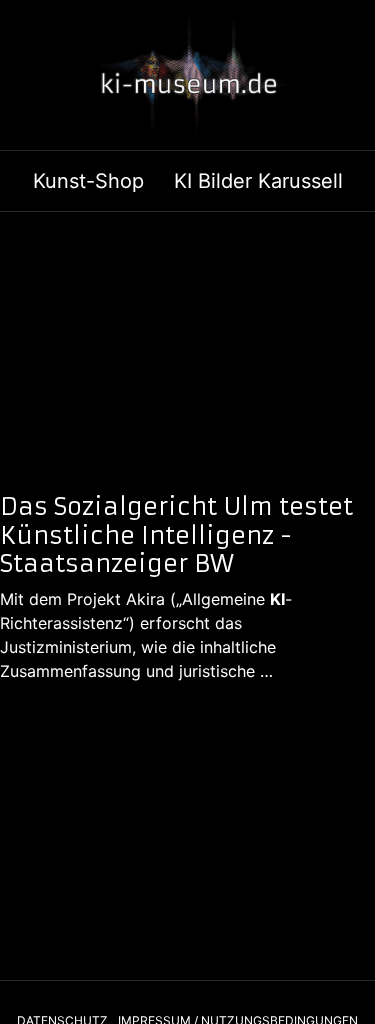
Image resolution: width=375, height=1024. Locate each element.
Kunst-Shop (88, 181)
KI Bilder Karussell (258, 181)
